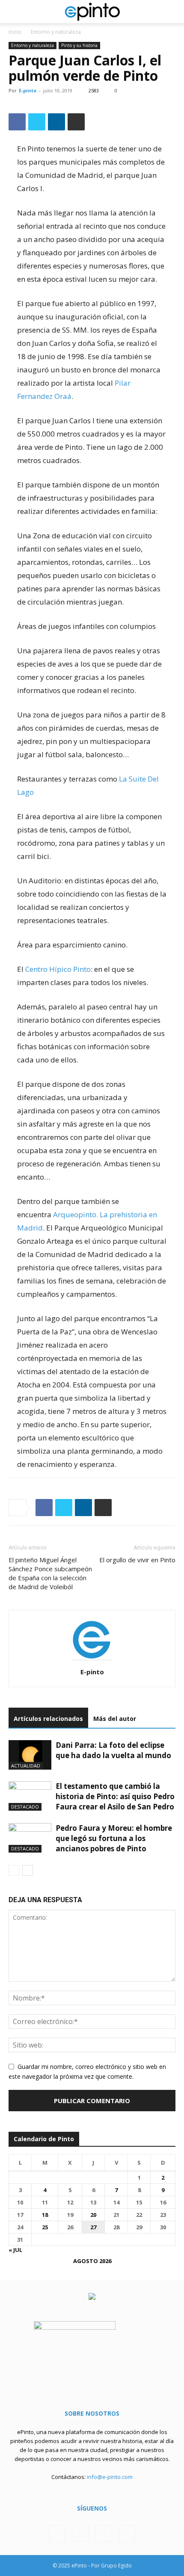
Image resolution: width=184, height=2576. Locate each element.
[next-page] (28, 1870)
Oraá (63, 396)
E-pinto (28, 90)
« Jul (15, 2250)
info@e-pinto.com (110, 2477)
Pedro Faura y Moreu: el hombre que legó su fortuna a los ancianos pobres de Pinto (114, 1838)
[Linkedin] (56, 122)
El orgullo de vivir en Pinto (137, 1560)
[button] (15, 12)
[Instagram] (80, 2533)
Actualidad (26, 1766)
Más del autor (115, 1719)
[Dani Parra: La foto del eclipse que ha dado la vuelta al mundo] (30, 1755)
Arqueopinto (75, 1214)
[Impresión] (76, 122)
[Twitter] (37, 122)
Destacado (25, 1807)
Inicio (15, 32)
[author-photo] (92, 1660)
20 (93, 2215)
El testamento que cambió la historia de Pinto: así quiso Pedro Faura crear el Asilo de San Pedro (115, 1796)
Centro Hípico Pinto (58, 969)
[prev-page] (14, 1870)
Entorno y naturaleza (56, 32)
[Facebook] (17, 122)
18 (45, 2215)
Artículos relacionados (48, 1719)
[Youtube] (127, 2534)
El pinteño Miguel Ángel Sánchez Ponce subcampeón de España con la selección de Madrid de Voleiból (50, 1573)
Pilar (123, 383)
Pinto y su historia (79, 45)
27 (93, 2227)
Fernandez (36, 396)
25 (45, 2227)
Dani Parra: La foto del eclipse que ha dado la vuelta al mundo (113, 1750)
